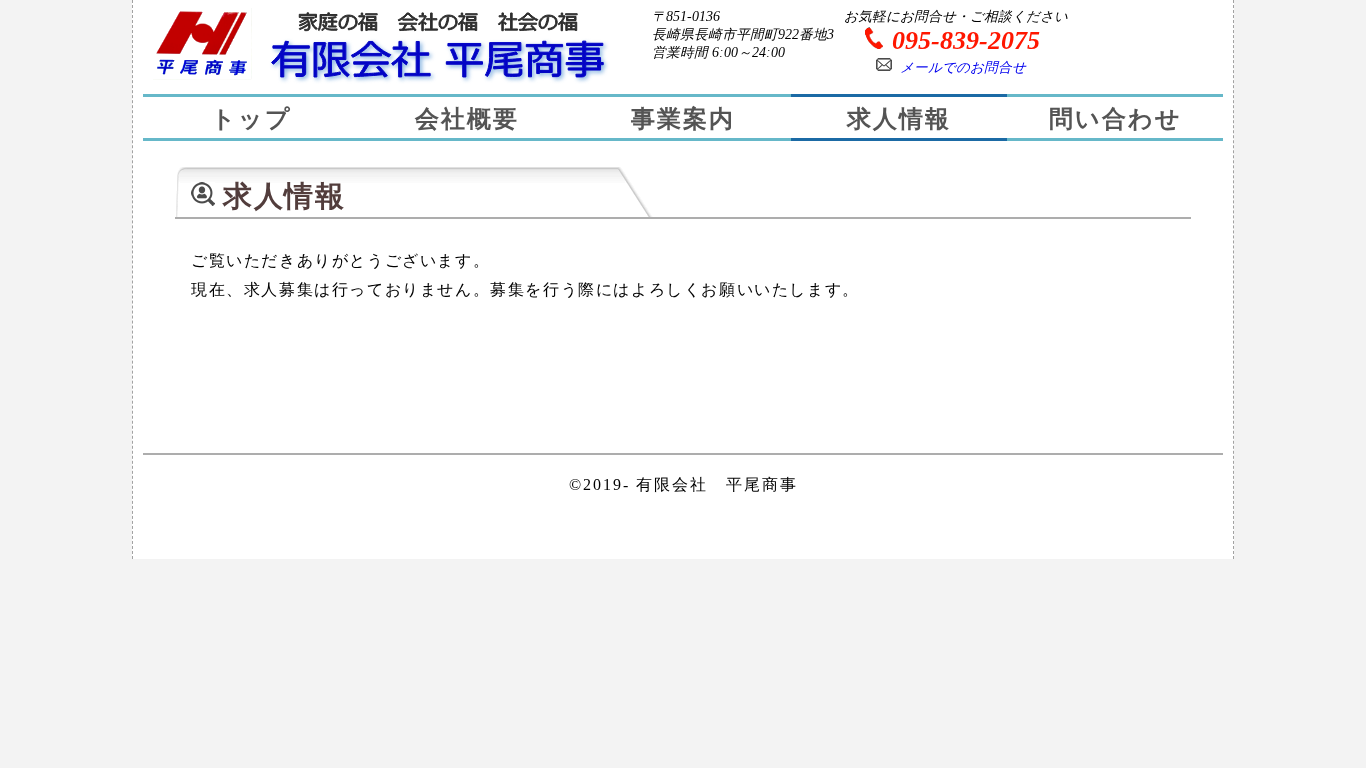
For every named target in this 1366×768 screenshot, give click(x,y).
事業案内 (683, 119)
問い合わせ (1115, 119)
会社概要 (467, 119)
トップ (251, 119)
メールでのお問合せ (963, 67)
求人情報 (899, 119)
